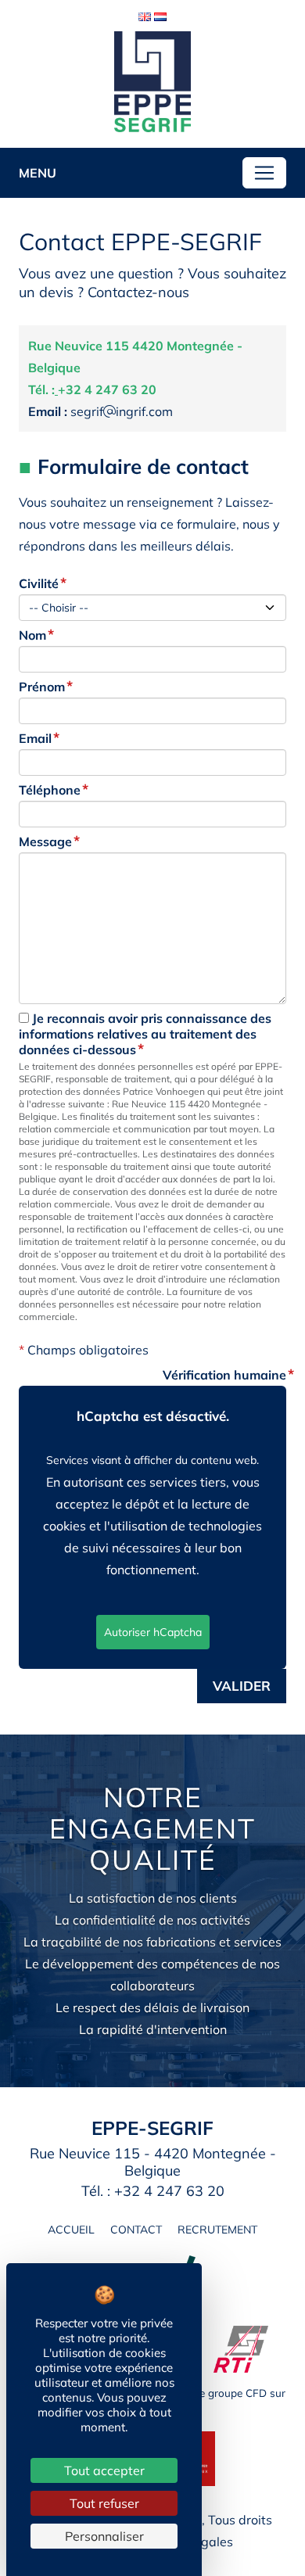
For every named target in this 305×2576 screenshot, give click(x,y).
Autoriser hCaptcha (153, 1632)
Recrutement (217, 2230)
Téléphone (50, 790)
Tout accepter (104, 2470)
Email (35, 738)
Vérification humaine (224, 1375)
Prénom (42, 687)
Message (45, 841)
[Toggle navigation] (264, 173)
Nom (32, 635)
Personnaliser (104, 2536)
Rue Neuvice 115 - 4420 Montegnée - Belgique (153, 2162)
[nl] (160, 15)
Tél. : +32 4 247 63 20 (153, 2191)
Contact (136, 2230)
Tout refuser (104, 2503)
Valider (242, 1686)
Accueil (71, 2230)
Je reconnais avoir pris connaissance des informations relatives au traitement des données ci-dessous (145, 1034)
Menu (38, 173)
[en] (145, 15)
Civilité (39, 583)
